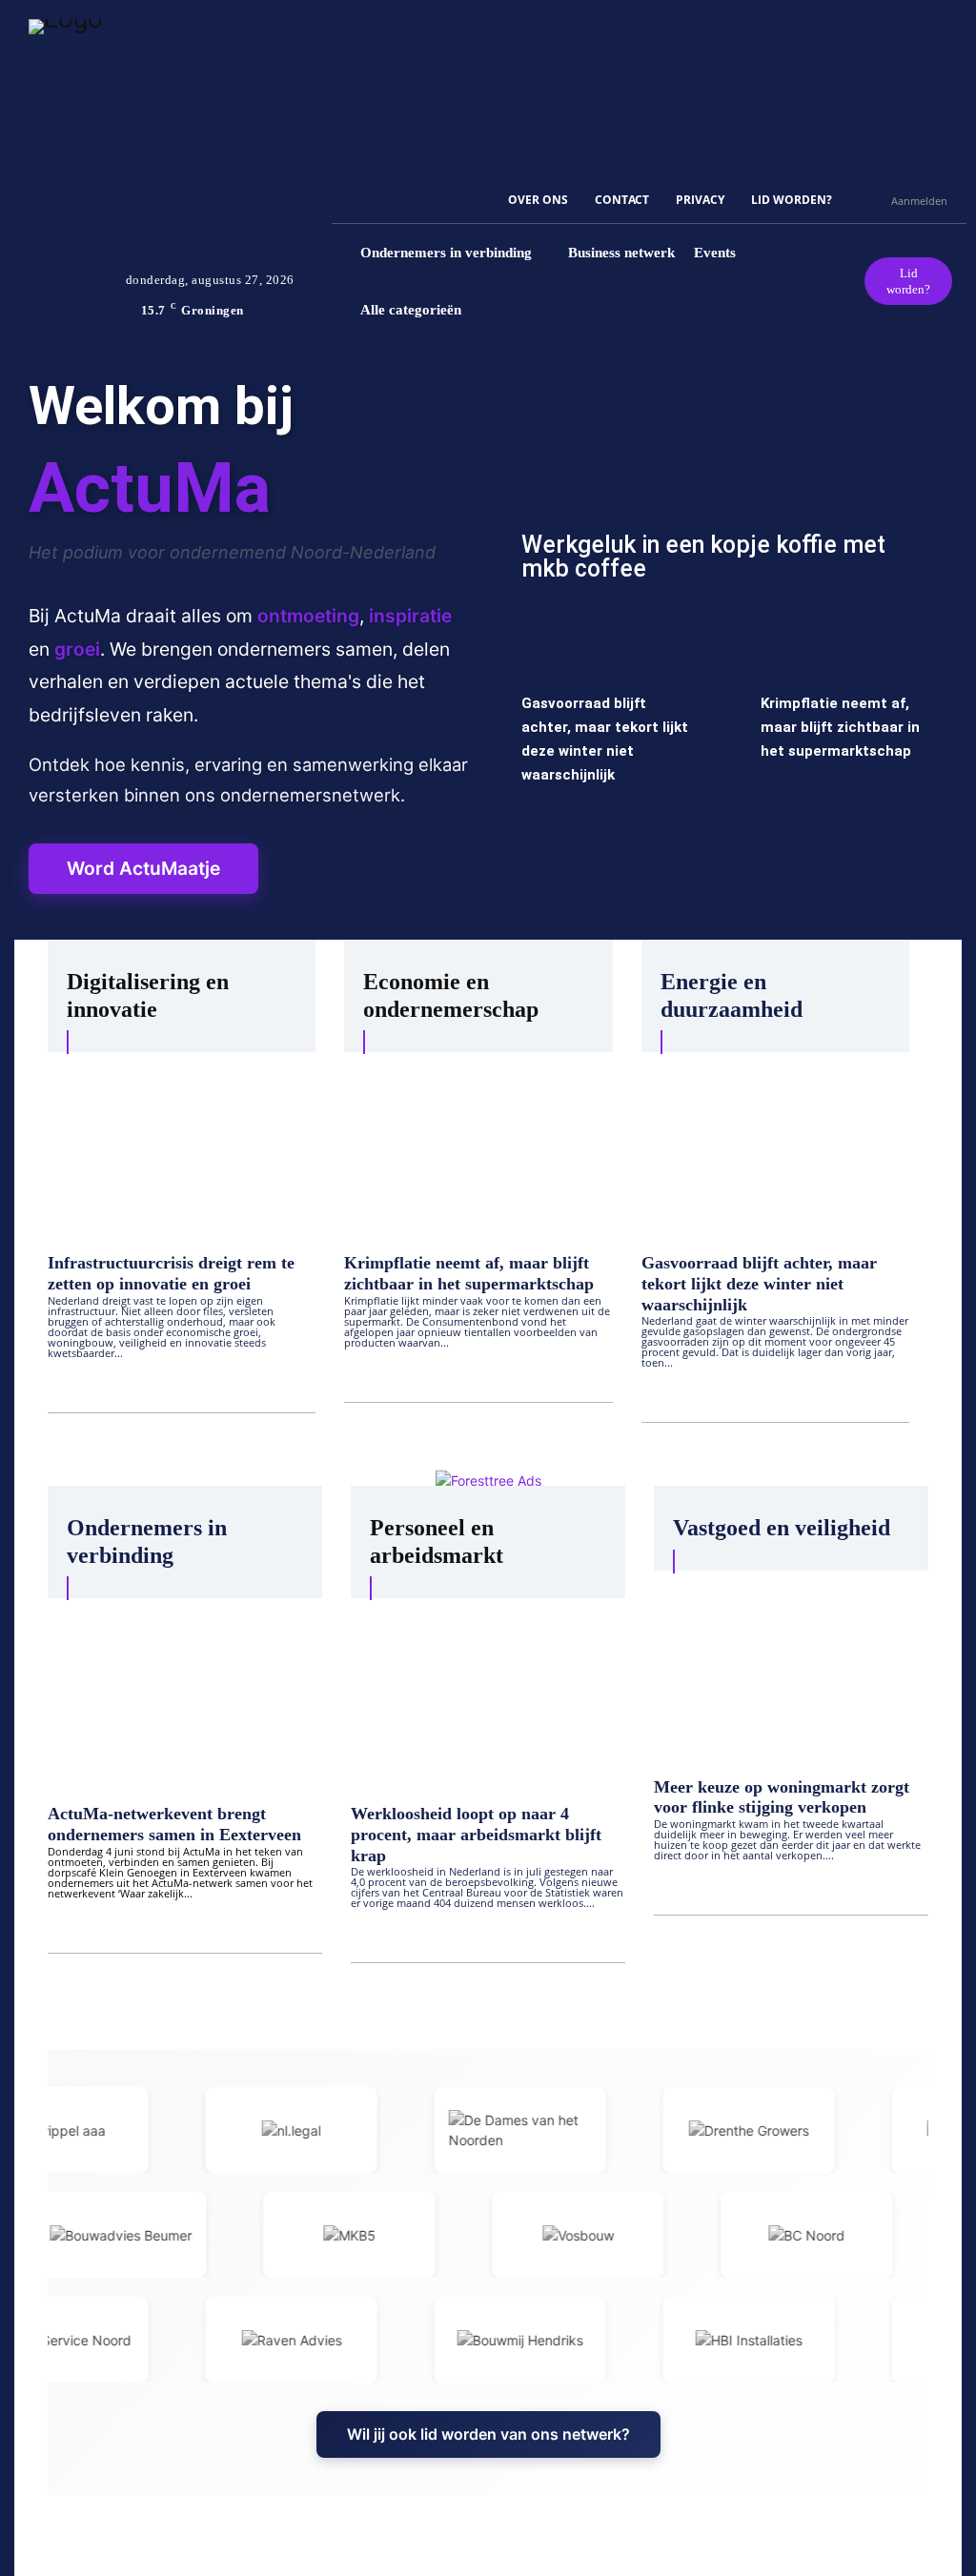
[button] (868, 200)
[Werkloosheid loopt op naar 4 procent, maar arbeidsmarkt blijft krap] (488, 1694)
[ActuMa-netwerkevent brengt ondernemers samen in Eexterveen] (185, 1694)
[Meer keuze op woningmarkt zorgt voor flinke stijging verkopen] (791, 1667)
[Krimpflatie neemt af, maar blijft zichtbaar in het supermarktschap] (478, 1146)
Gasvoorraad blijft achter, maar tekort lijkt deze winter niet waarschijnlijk (759, 1283)
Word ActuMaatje (143, 868)
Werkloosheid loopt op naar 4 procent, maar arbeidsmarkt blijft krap (476, 1834)
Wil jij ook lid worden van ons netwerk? (488, 2434)
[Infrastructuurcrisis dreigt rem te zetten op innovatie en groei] (182, 1146)
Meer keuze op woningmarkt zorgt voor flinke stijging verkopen (782, 1797)
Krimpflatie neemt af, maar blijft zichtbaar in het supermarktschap (840, 727)
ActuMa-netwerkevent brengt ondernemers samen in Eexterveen (174, 1824)
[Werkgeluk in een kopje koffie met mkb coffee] (727, 487)
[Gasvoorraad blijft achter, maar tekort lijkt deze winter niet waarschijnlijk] (775, 1146)
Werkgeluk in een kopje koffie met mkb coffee (703, 557)
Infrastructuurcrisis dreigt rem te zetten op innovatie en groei (171, 1273)
